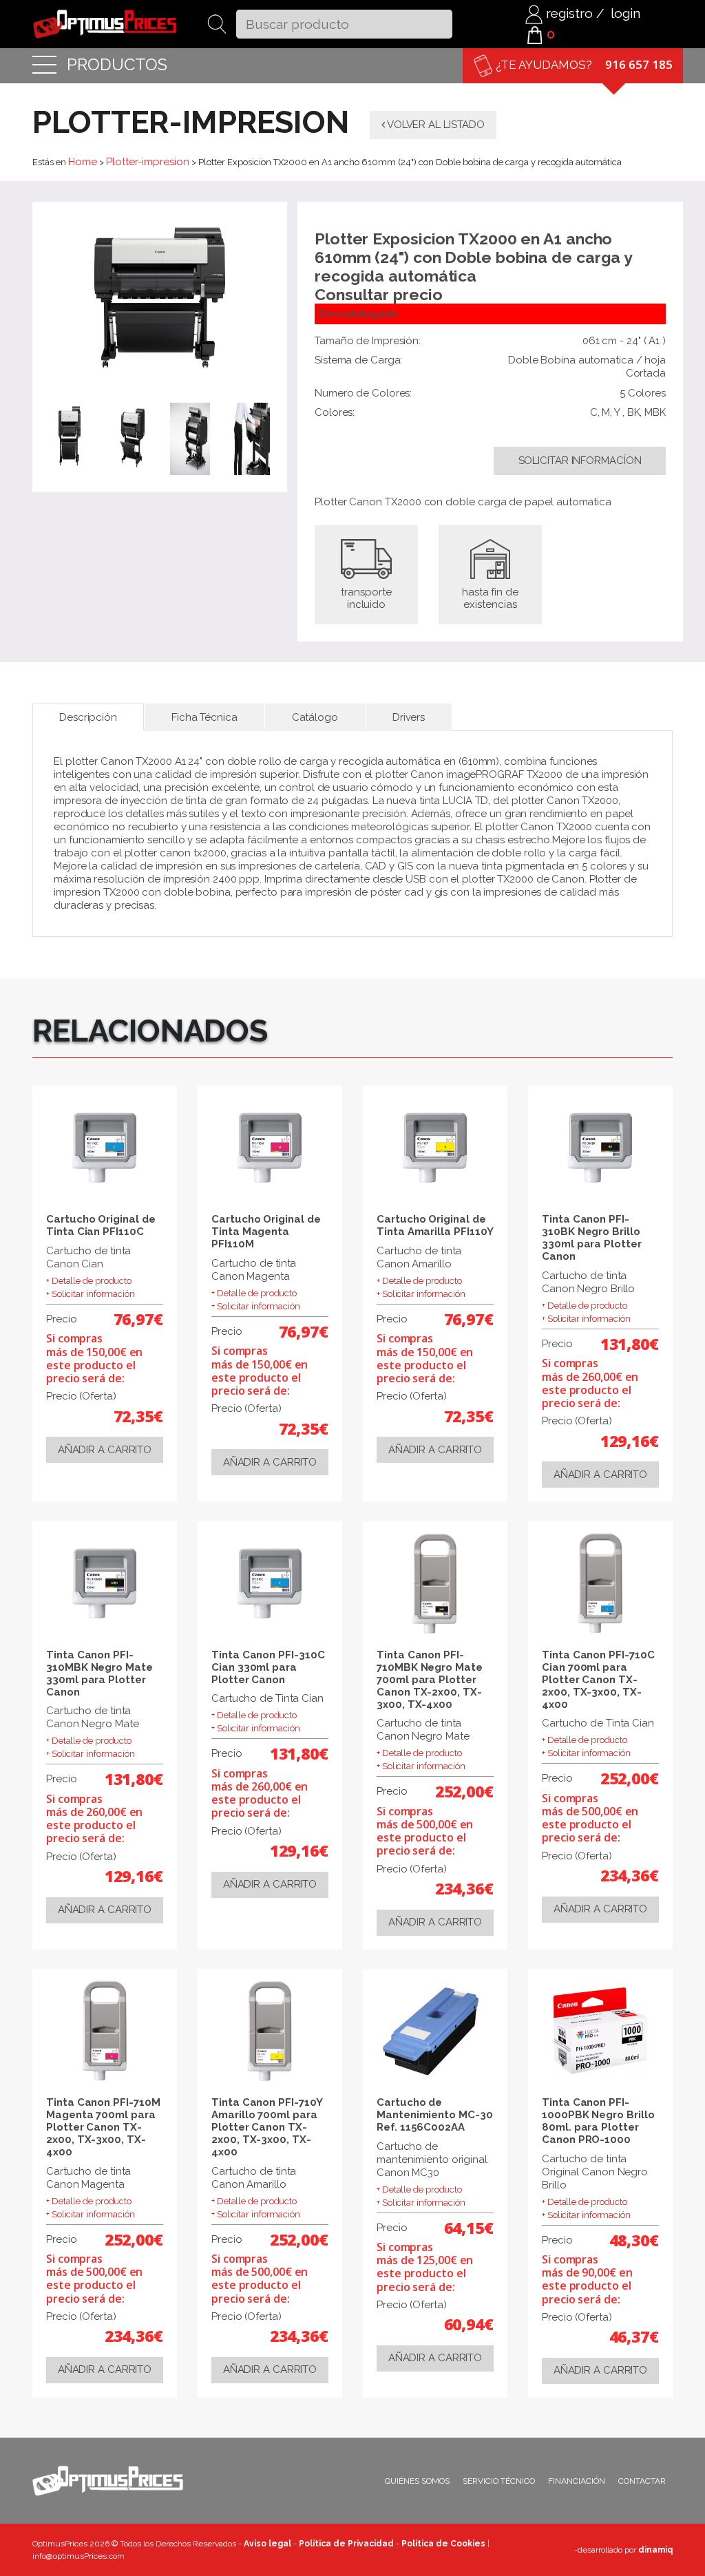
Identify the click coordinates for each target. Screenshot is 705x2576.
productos (117, 65)
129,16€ (630, 1441)
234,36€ (464, 1888)
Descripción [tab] (88, 717)
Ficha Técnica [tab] (204, 717)
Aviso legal (267, 2544)
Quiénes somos (417, 2481)
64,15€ (469, 2228)
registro (568, 13)
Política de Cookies (443, 2544)
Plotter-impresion (148, 162)
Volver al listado (435, 125)
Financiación (577, 2481)
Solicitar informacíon (580, 461)
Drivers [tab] (409, 717)
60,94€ (469, 2324)
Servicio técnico (499, 2481)
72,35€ (138, 1416)
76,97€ (138, 1319)
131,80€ (630, 1344)
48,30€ (634, 2240)
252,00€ (464, 1791)
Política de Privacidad (346, 2544)
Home (83, 162)
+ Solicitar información (91, 1294)
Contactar (642, 2481)
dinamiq (655, 2550)
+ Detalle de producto (89, 1281)
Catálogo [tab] (315, 717)
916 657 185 (639, 64)
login (625, 13)
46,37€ (634, 2336)
